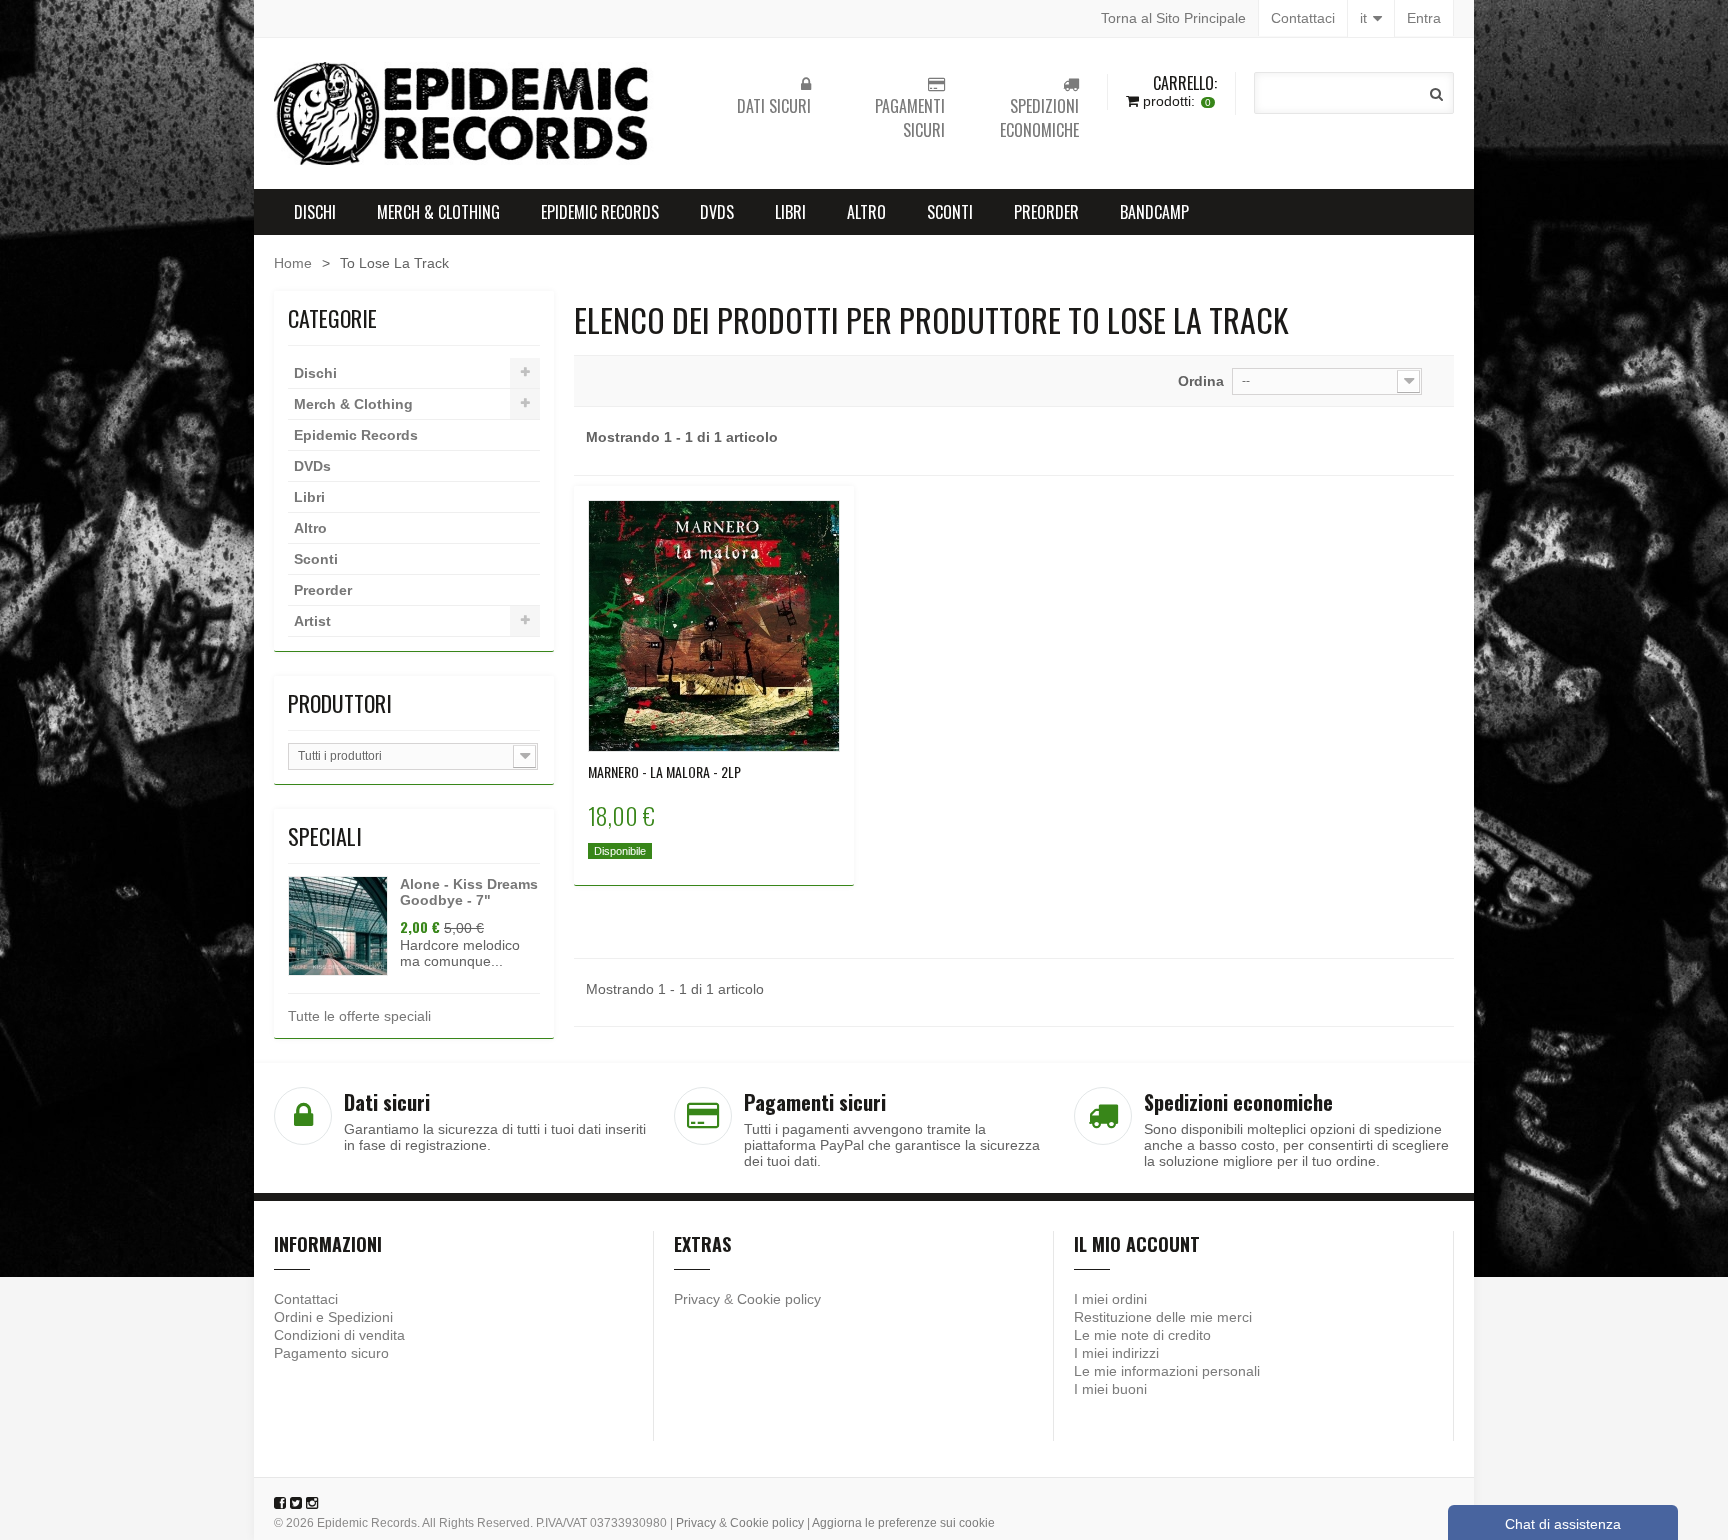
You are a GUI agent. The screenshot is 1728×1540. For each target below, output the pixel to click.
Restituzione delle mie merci (1163, 1317)
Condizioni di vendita (339, 1335)
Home (293, 263)
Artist (312, 621)
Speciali (325, 836)
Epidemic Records (600, 212)
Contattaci (1303, 18)
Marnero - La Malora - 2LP (664, 772)
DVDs (717, 212)
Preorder (1046, 212)
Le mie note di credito (1142, 1335)
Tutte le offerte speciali (359, 1016)
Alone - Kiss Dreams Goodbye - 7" (469, 892)
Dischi (315, 212)
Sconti (950, 212)
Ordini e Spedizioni (333, 1317)
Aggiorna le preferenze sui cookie (903, 1523)
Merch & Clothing (438, 212)
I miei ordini (1110, 1299)
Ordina (1201, 381)
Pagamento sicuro (331, 1353)
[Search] (1436, 94)
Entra (1424, 18)
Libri (790, 212)
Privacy (697, 1299)
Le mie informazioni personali (1167, 1371)
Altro (866, 212)
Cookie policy (779, 1299)
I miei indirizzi (1116, 1353)
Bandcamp (1154, 212)
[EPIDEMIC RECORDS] (464, 113)
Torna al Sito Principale (1173, 18)
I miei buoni (1110, 1389)
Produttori (340, 703)
